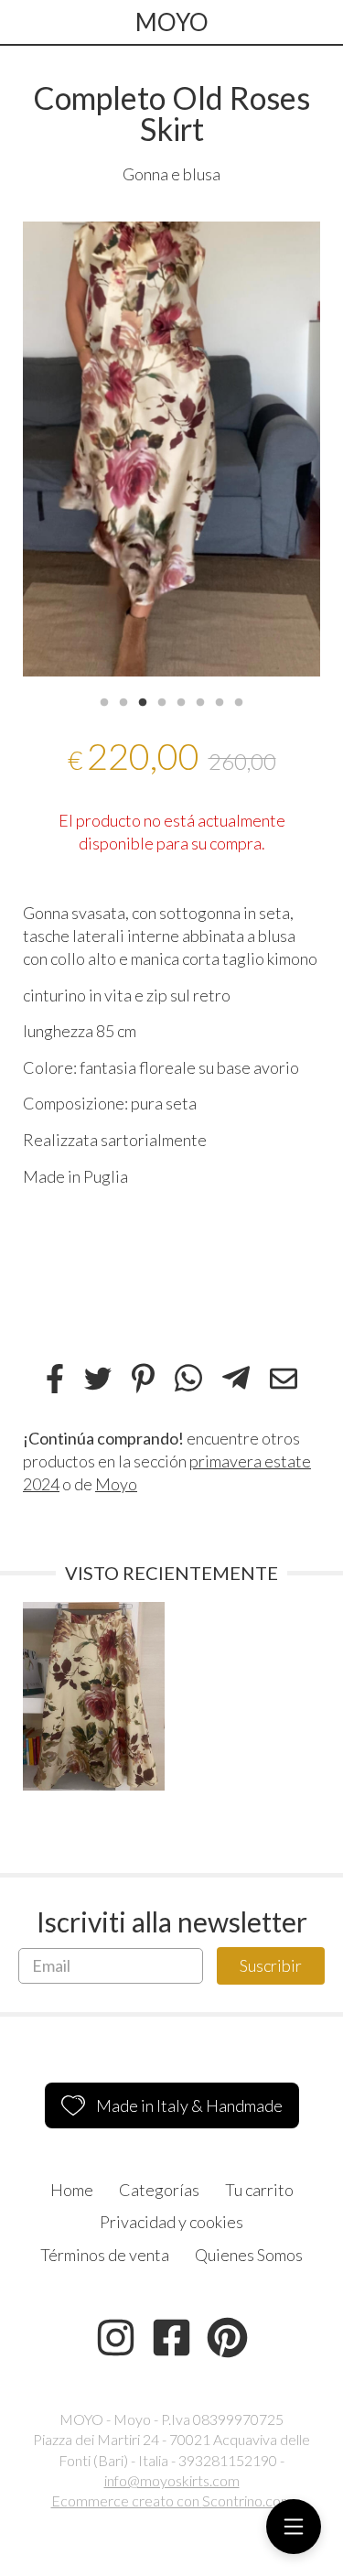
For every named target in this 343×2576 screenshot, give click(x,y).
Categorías (159, 2190)
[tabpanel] (171, 449)
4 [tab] (162, 700)
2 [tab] (123, 700)
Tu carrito (259, 2190)
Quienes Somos (249, 2255)
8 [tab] (239, 700)
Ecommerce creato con (172, 2500)
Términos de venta (105, 2255)
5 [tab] (181, 700)
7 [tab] (220, 700)
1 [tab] (104, 700)
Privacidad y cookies (171, 2222)
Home (72, 2190)
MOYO (172, 22)
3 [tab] (143, 700)
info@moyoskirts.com (172, 2480)
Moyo (116, 1484)
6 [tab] (200, 700)
